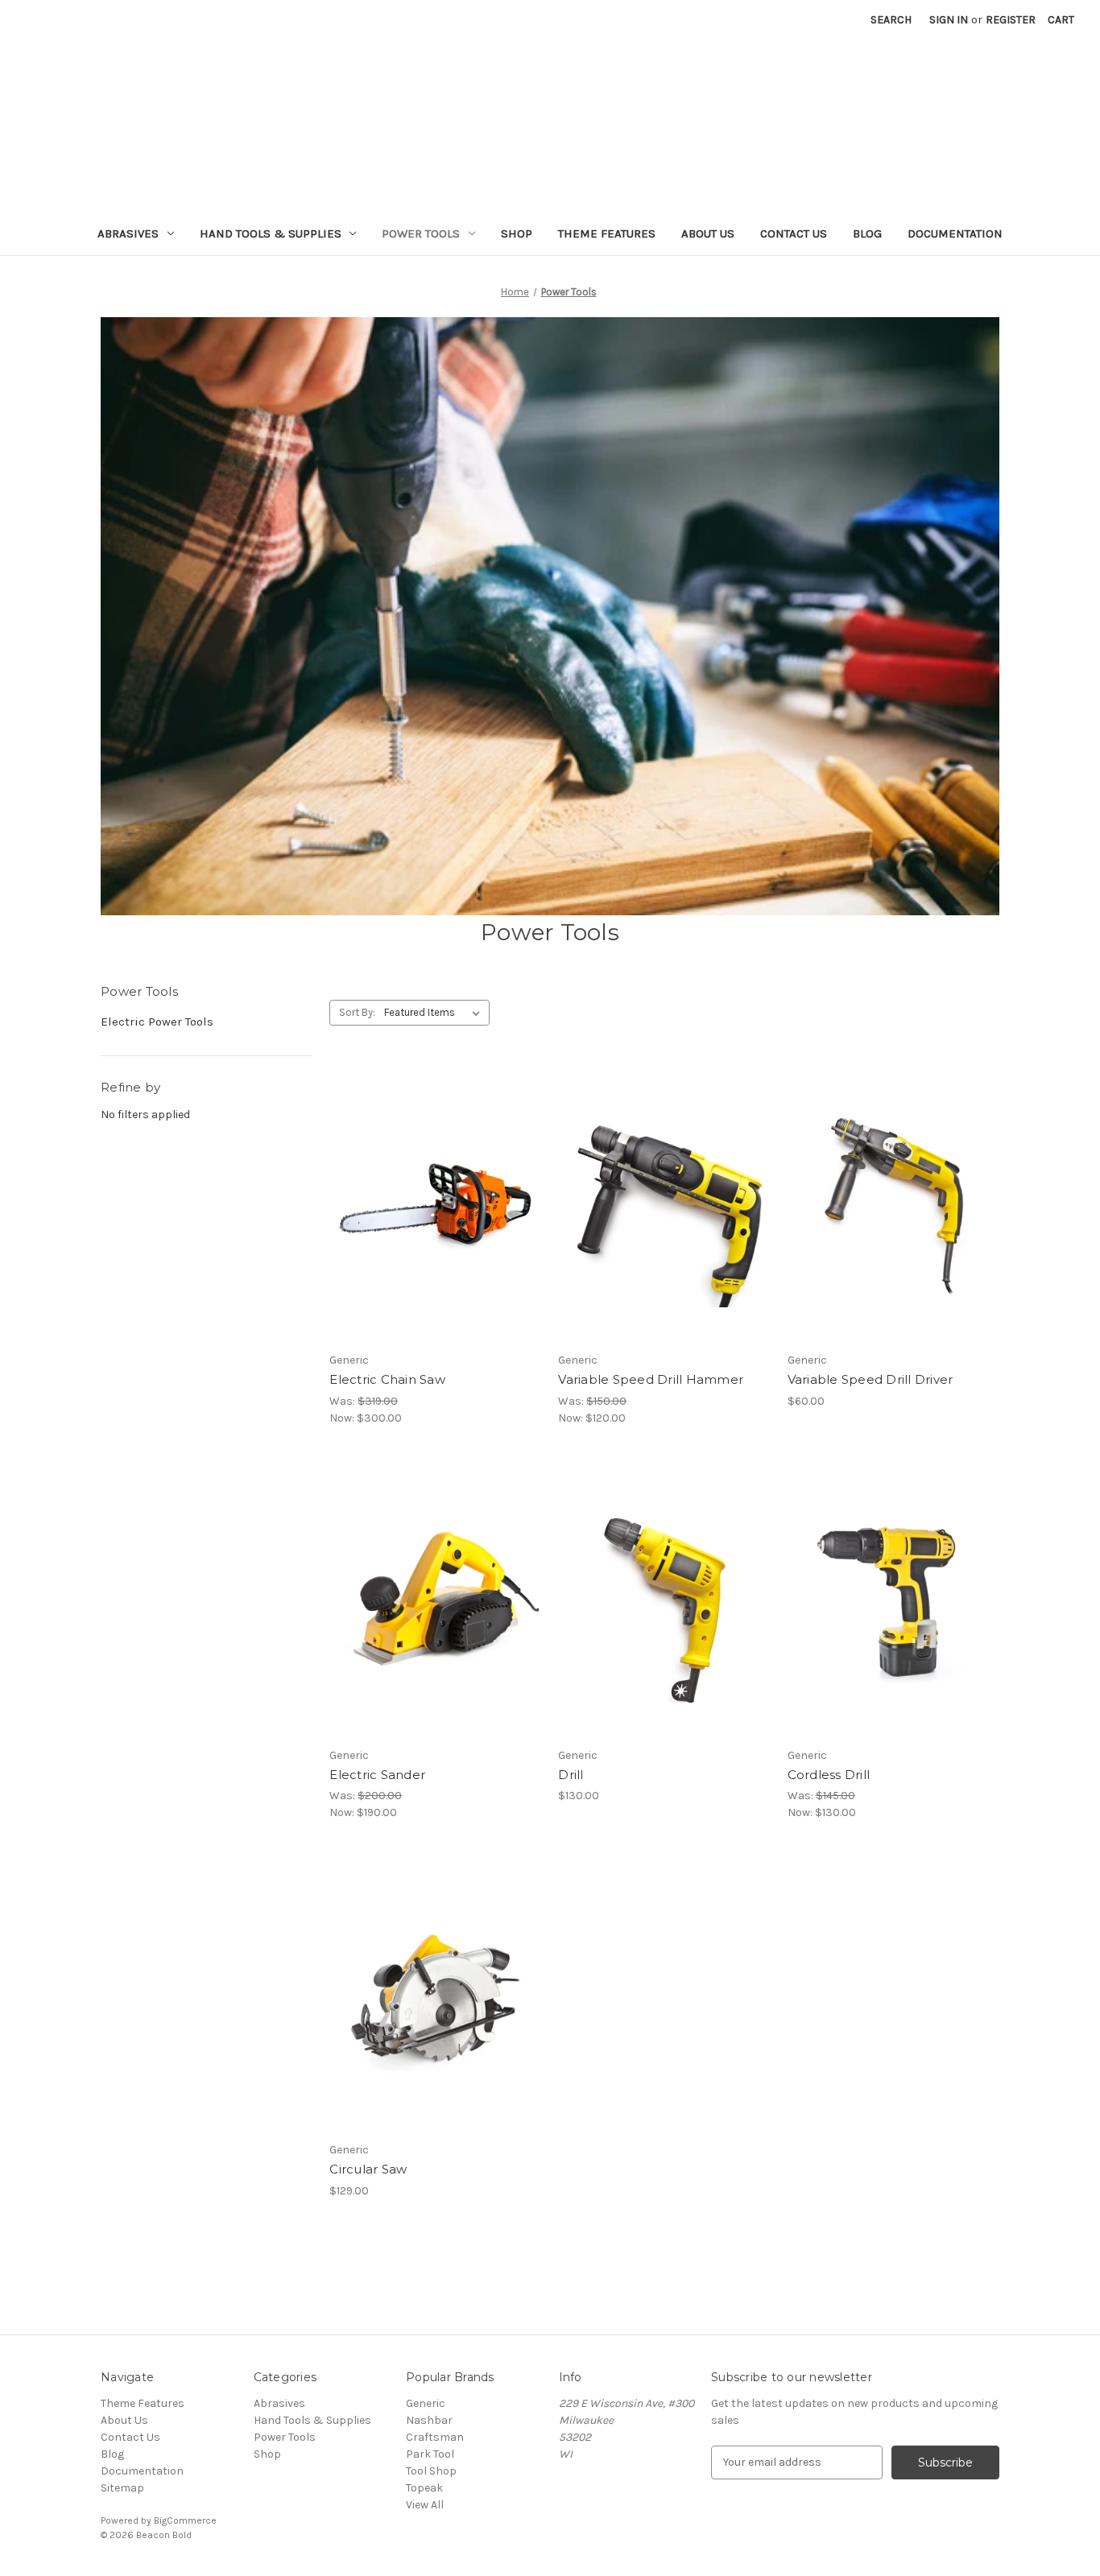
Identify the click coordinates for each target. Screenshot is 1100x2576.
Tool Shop (431, 2471)
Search (891, 20)
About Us (708, 233)
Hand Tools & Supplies (271, 233)
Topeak (424, 2488)
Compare (430, 1219)
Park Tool (430, 2454)
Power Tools (421, 233)
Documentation (955, 233)
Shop (517, 233)
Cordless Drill (829, 1775)
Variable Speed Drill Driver (870, 1379)
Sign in (949, 20)
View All (425, 2505)
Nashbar (429, 2420)
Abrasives (128, 233)
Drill (571, 1775)
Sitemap (122, 2488)
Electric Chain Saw (387, 1379)
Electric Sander (377, 1775)
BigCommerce (185, 2520)
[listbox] (435, 1013)
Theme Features (607, 233)
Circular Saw (368, 2169)
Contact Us (794, 233)
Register (1011, 20)
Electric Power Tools (157, 1022)
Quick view (432, 1190)
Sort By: (357, 1012)
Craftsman (435, 2437)
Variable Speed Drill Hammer (651, 1379)
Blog (867, 233)
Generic (426, 2403)
